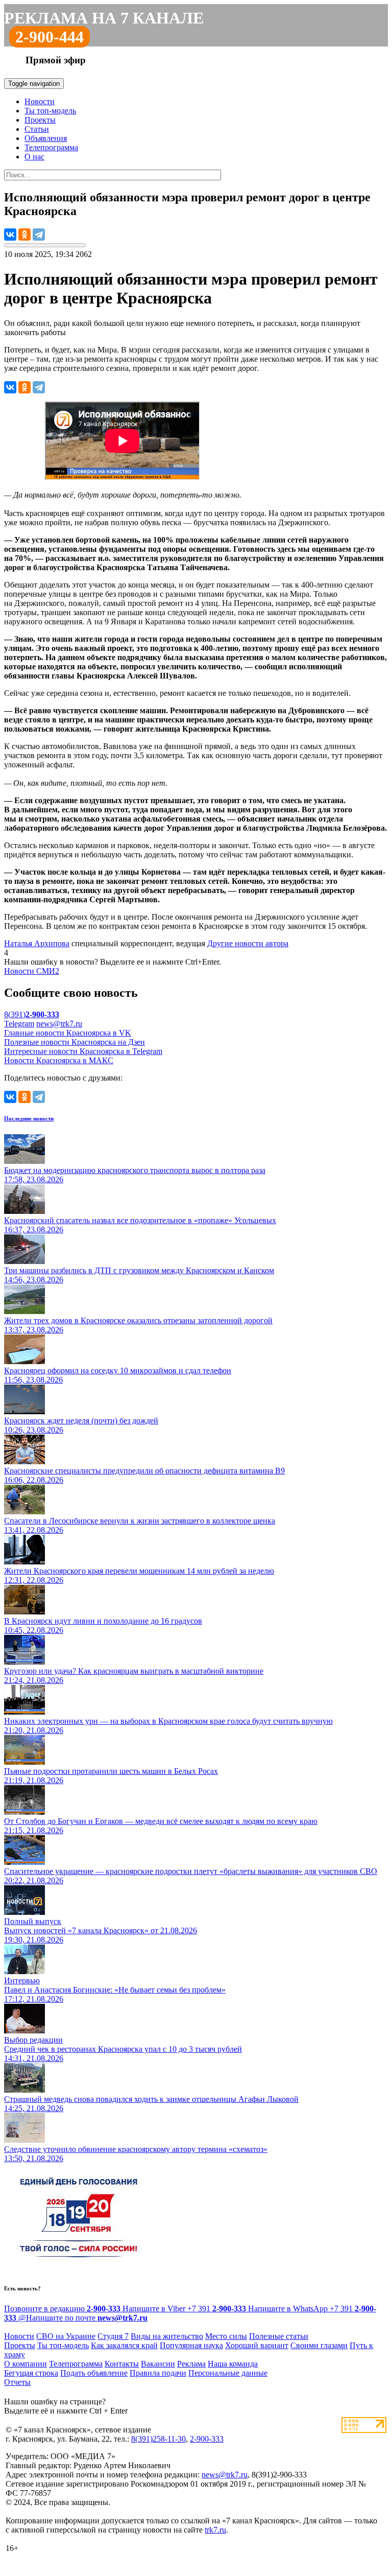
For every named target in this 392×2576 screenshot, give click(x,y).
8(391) (32, 1014)
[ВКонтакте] (10, 235)
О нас (34, 157)
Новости (40, 101)
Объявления (46, 138)
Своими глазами (319, 2345)
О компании (26, 2364)
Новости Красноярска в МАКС (59, 1060)
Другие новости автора (248, 943)
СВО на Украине (66, 2336)
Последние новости (29, 1118)
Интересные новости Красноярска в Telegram (83, 1051)
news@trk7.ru (59, 1024)
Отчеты (17, 2382)
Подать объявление (94, 2373)
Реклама (191, 2364)
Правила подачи (158, 2373)
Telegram (19, 1024)
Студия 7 (113, 2336)
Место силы (226, 2336)
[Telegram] (39, 235)
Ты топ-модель (50, 111)
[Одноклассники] (24, 235)
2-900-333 (207, 2439)
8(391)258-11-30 (158, 2439)
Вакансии (158, 2364)
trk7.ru (215, 2530)
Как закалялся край (124, 2345)
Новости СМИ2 (32, 971)
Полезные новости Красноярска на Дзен (75, 1042)
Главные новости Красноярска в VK (68, 1033)
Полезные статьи (279, 2336)
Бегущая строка (31, 2373)
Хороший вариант (257, 2345)
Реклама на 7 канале (104, 18)
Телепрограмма (51, 147)
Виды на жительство (167, 2336)
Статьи (37, 129)
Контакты (122, 2364)
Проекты (40, 120)
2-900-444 (50, 37)
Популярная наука (191, 2345)
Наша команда (233, 2364)
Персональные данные (228, 2373)
